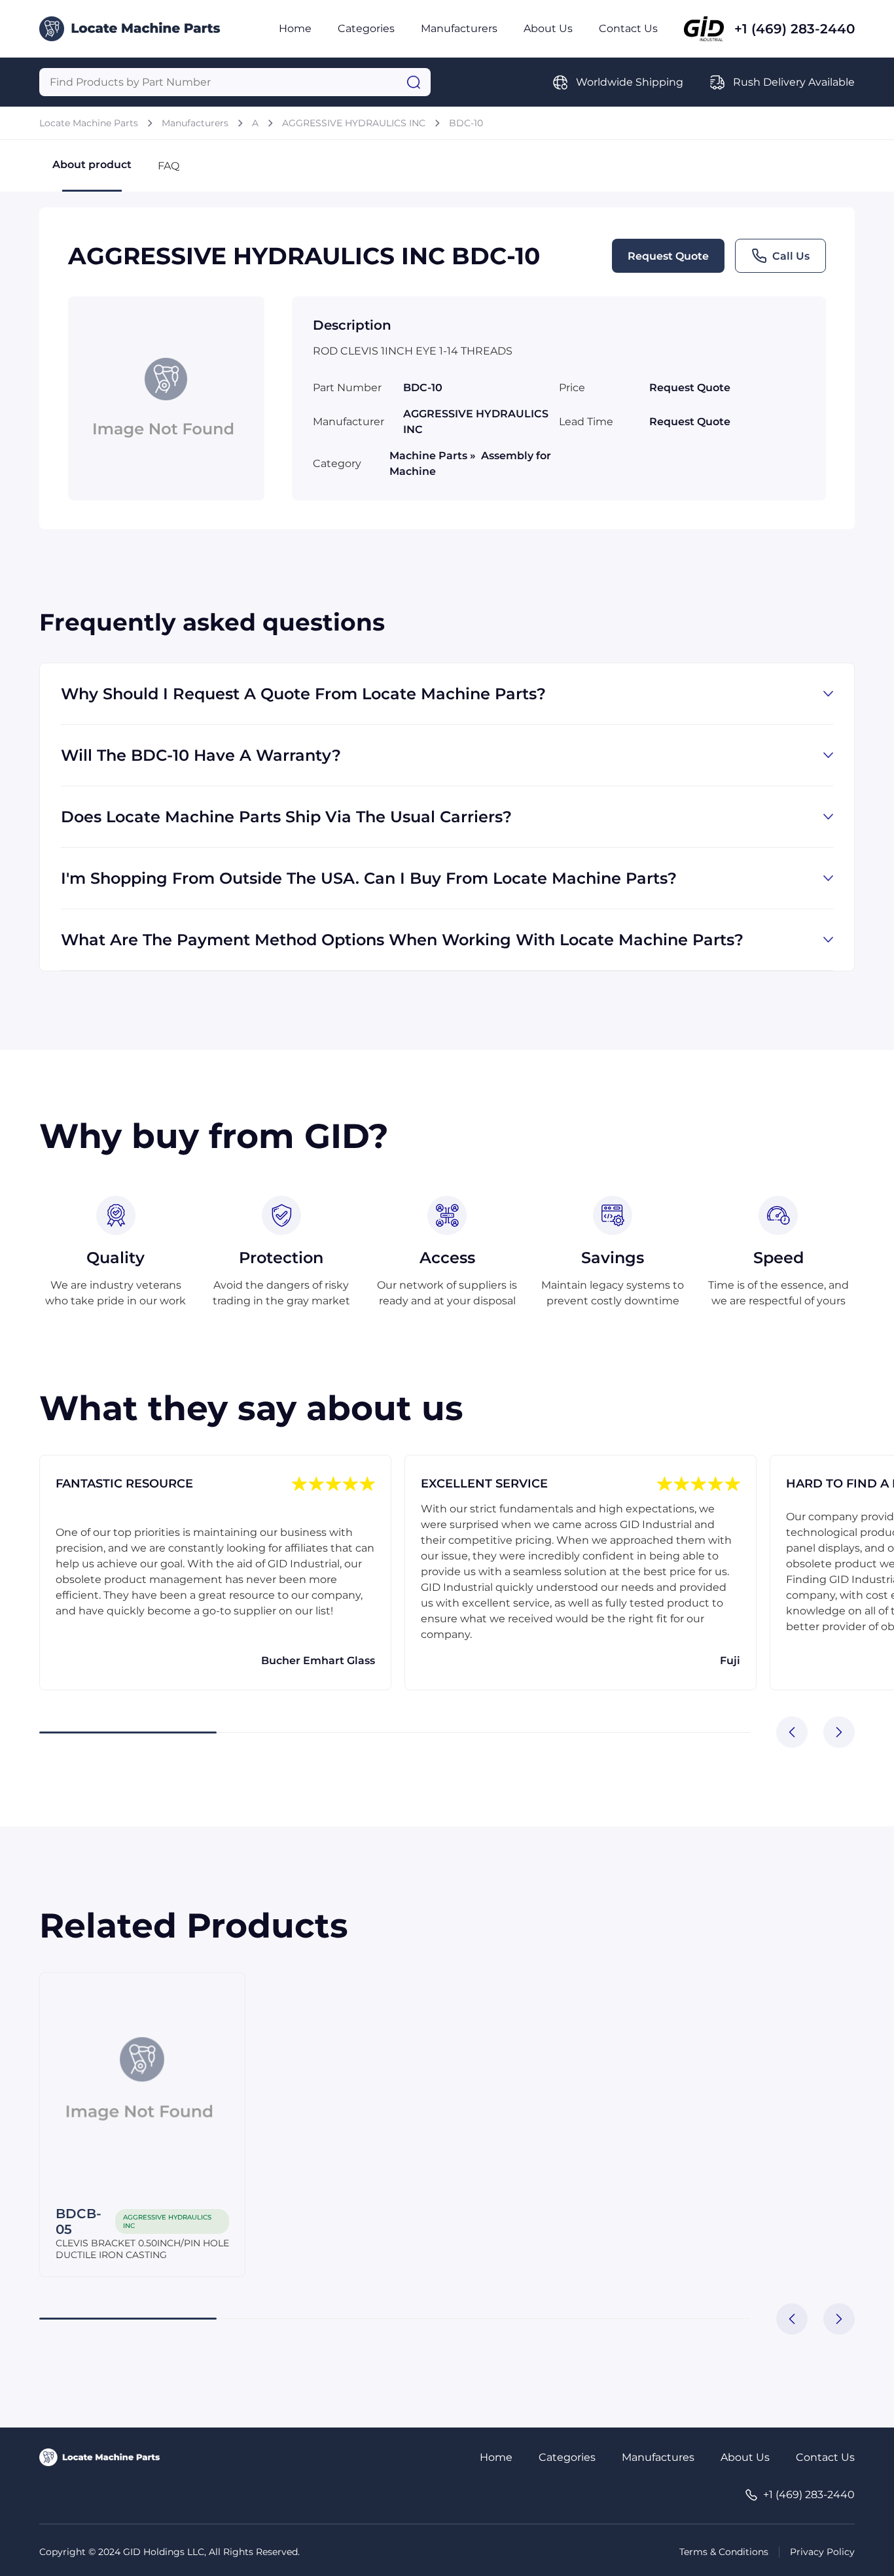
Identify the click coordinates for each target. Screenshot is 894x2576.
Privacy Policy (822, 2552)
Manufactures (658, 2457)
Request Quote (668, 256)
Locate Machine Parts (89, 123)
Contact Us (628, 28)
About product (92, 165)
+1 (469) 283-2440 (795, 29)
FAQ (169, 166)
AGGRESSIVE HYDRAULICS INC (354, 123)
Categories (366, 28)
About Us (548, 28)
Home (295, 28)
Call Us (791, 256)
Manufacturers (459, 28)
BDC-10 (466, 123)
